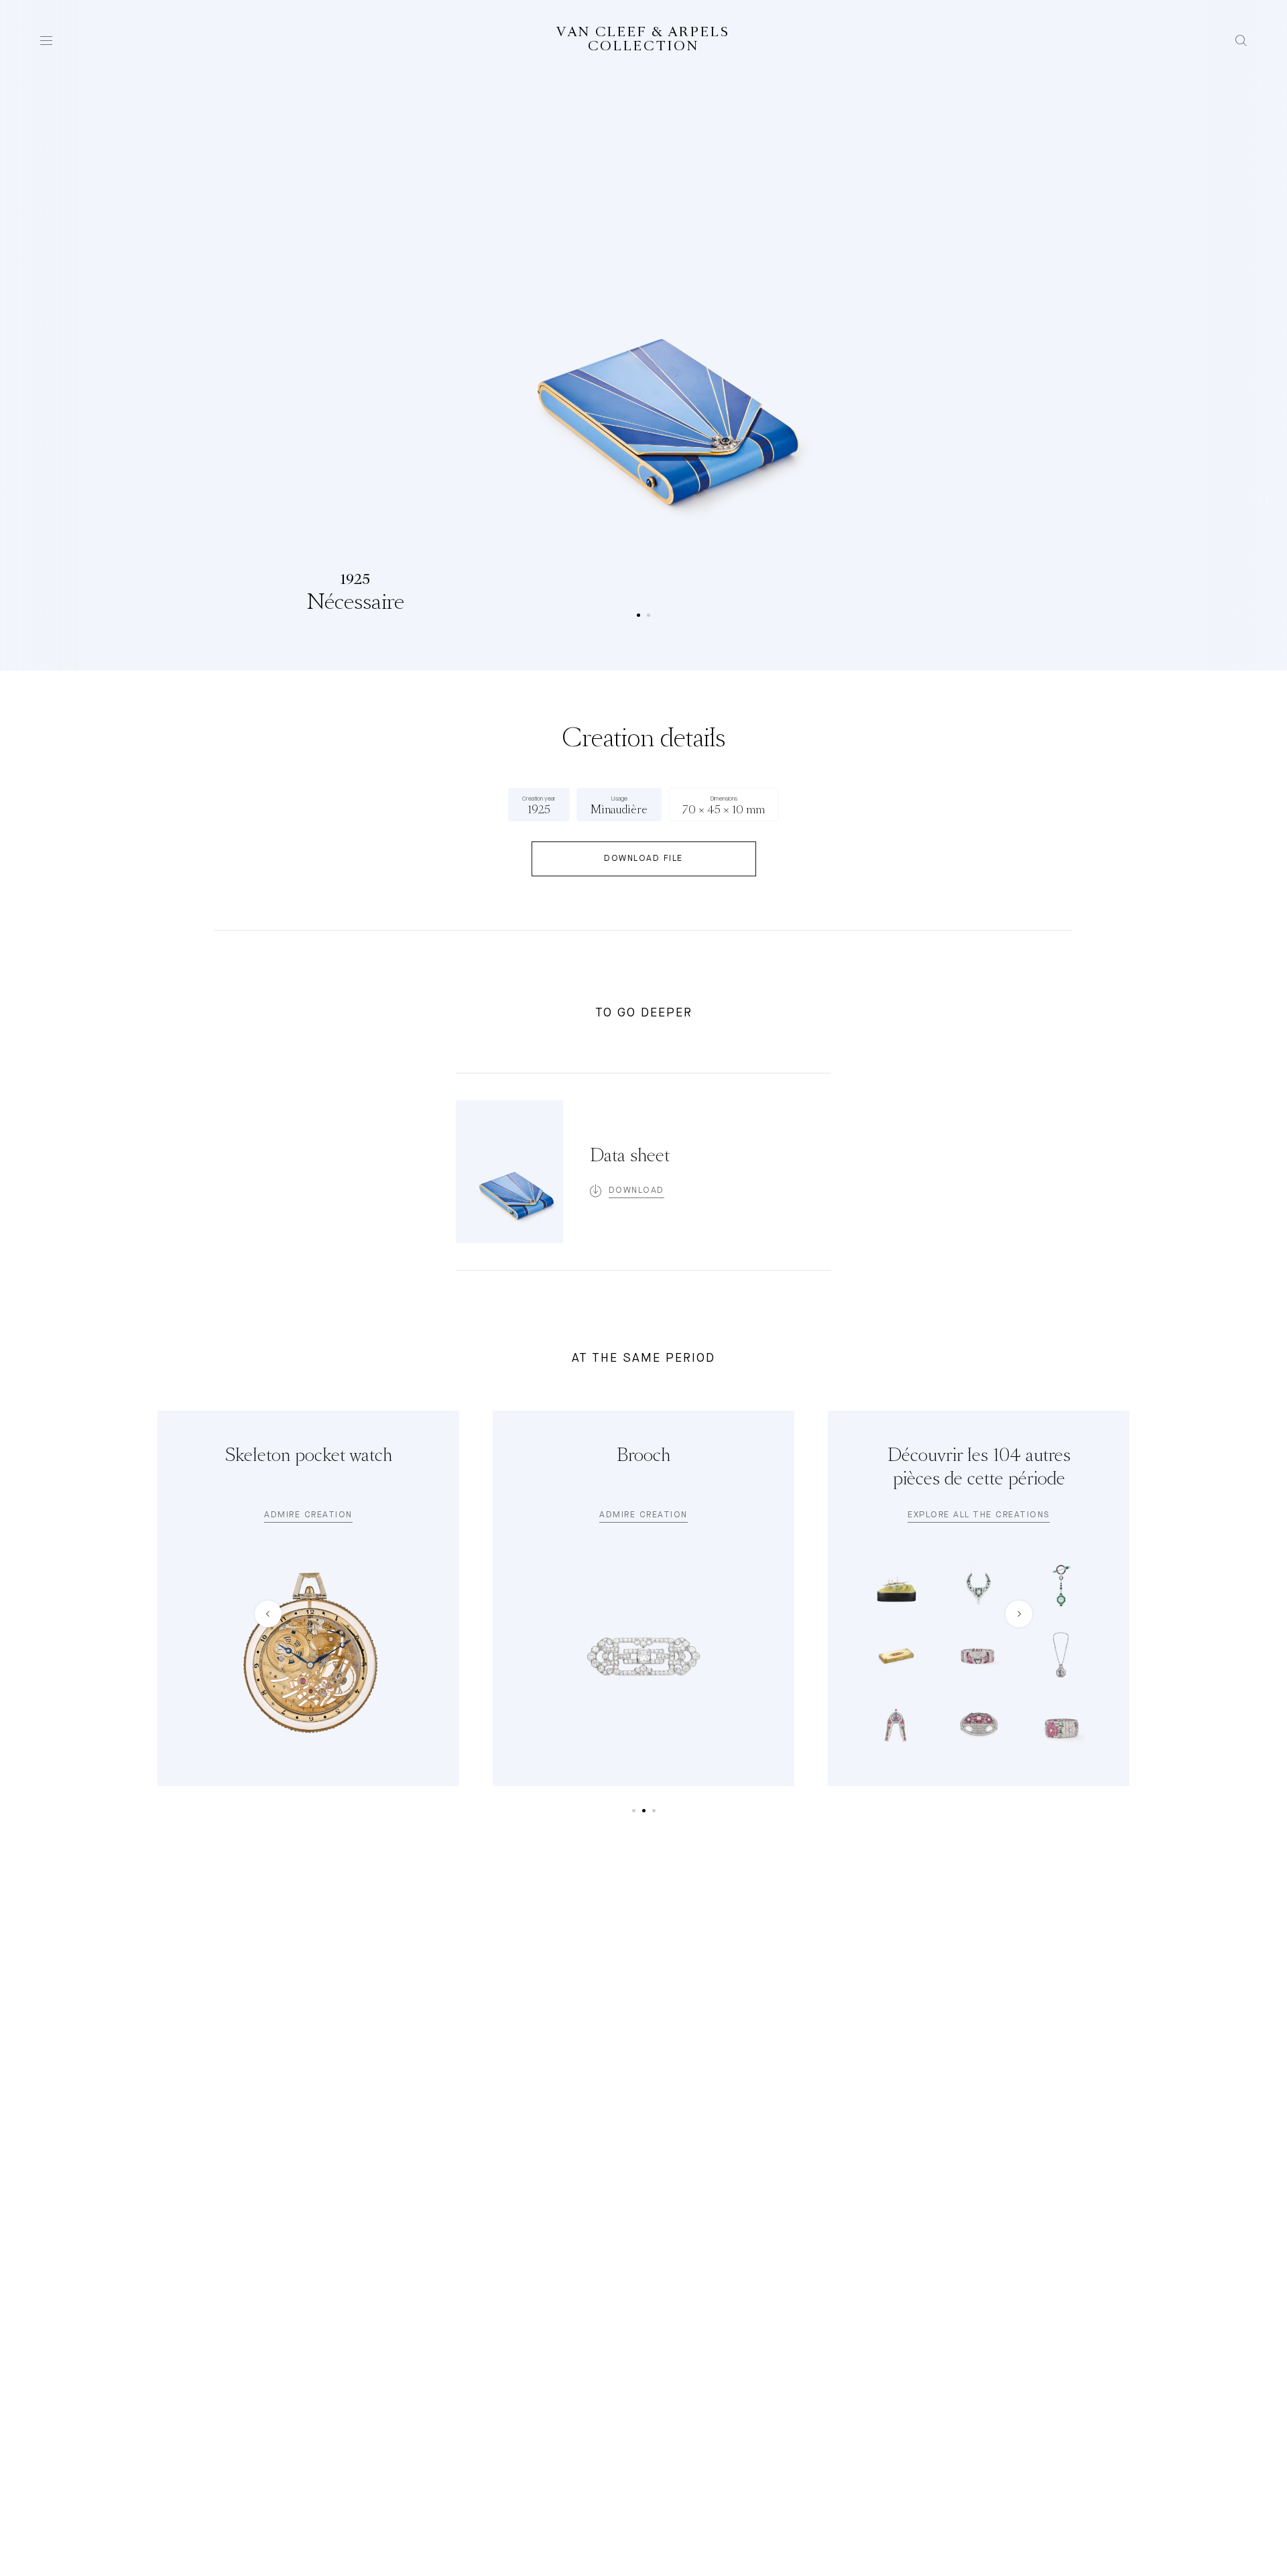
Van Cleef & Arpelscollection (643, 40)
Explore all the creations (979, 1515)
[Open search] (1241, 41)
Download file (643, 859)
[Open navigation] (46, 41)
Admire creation (308, 1515)
